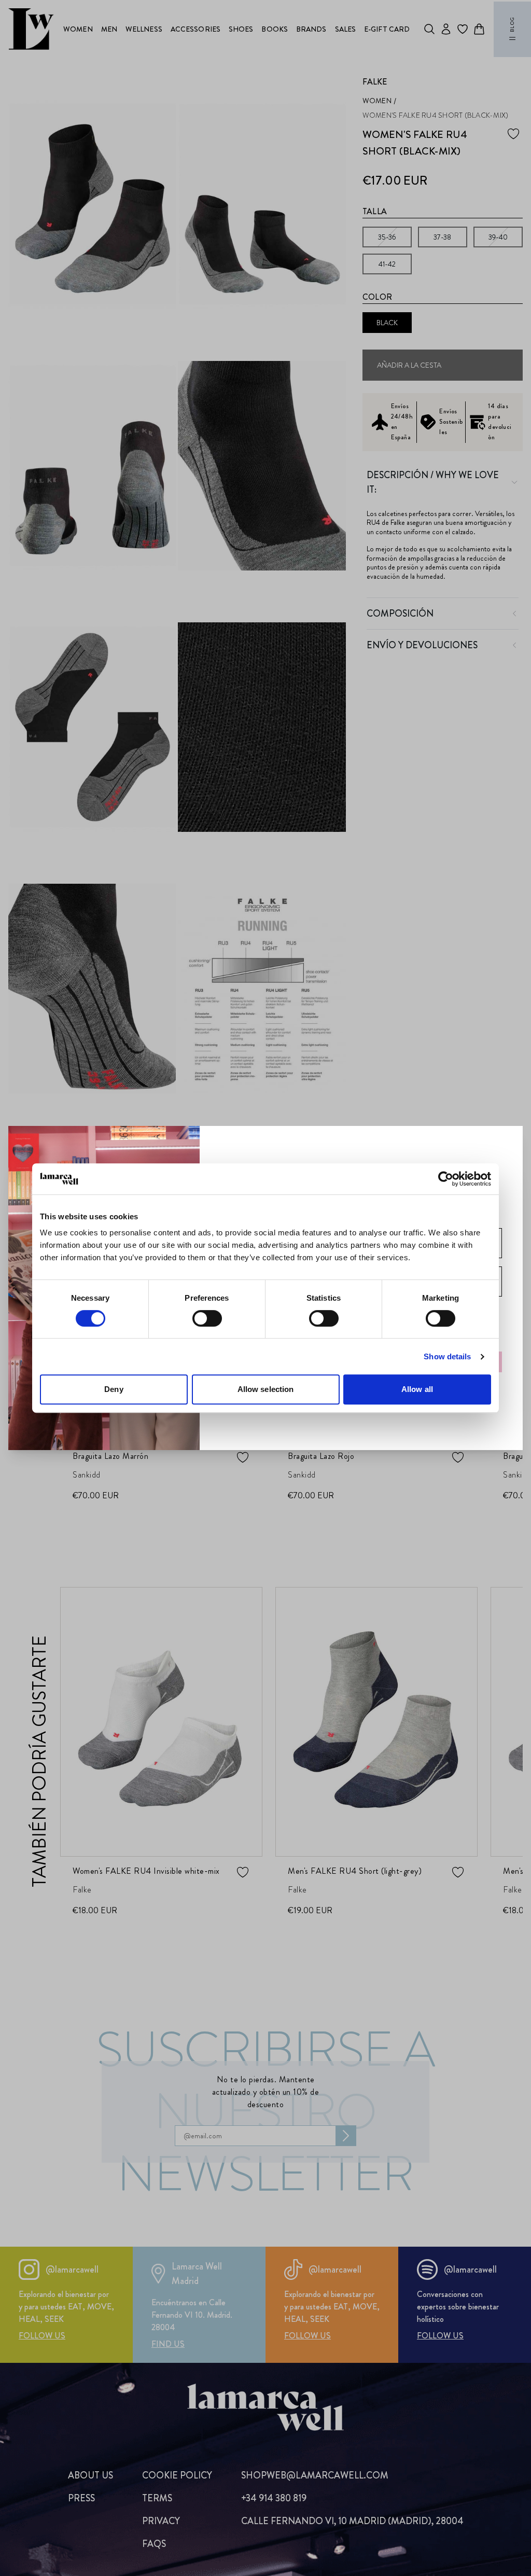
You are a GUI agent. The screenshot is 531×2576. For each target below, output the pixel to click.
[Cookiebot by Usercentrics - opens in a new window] (446, 1179)
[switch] (207, 1318)
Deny (114, 1389)
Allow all (417, 1389)
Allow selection (266, 1389)
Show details (447, 1356)
